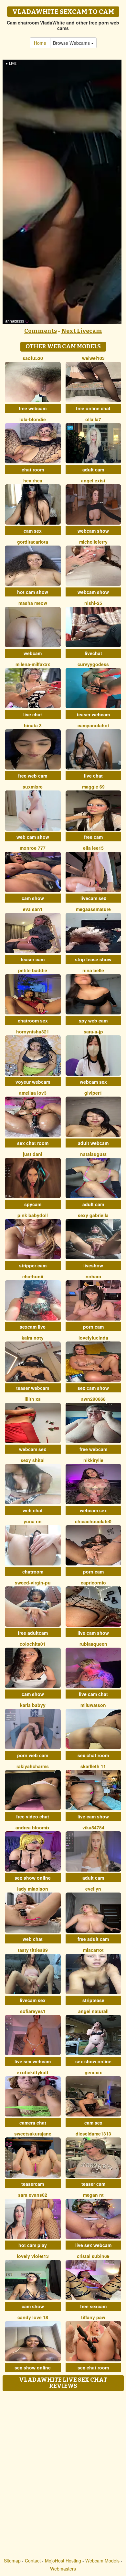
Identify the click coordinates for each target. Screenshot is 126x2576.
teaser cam (33, 959)
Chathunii (33, 1276)
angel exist (93, 480)
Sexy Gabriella (93, 1215)
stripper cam (33, 1265)
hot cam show (33, 592)
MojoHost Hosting (63, 2561)
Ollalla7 (93, 419)
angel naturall (93, 2011)
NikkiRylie (93, 1460)
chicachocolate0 (93, 1521)
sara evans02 (33, 2195)
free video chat (33, 1816)
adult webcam (93, 1143)
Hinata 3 (33, 725)
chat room (33, 470)
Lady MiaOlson (33, 1889)
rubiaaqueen (93, 1644)
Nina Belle (93, 970)
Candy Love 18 (33, 2317)
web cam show (33, 837)
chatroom (33, 1572)
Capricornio (93, 1583)
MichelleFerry (93, 542)
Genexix (93, 2072)
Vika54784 (93, 1827)
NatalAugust (93, 1154)
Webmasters (63, 2569)
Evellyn (93, 1889)
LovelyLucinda (93, 1338)
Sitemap (12, 2561)
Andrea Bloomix (33, 1827)
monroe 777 (33, 848)
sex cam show (93, 1388)
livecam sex (93, 898)
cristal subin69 (93, 2256)
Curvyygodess (93, 664)
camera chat (33, 2123)
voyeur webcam (33, 1082)
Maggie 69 (93, 787)
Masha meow (33, 603)
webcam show (93, 531)
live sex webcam (33, 2061)
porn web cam (33, 1755)
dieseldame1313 (93, 2134)
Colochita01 (33, 1644)
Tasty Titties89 (33, 1950)
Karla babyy (33, 1705)
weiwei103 (93, 358)
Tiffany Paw (93, 2317)
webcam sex (93, 1082)
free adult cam (93, 1939)
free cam (93, 837)
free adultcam (33, 1633)
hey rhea (33, 480)
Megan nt (93, 2195)
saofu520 (33, 358)
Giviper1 (93, 1093)
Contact (33, 2561)
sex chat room (33, 1143)
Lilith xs (33, 1399)
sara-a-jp (93, 1031)
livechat (93, 653)
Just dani (33, 1154)
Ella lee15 (93, 848)
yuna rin (33, 1521)
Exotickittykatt (33, 2072)
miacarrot (93, 1950)
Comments (41, 331)
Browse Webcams (72, 43)
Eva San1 (33, 909)
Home (40, 43)
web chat (33, 1510)
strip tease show (93, 959)
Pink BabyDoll (33, 1215)
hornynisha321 (33, 1031)
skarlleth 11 (93, 1766)
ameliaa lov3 (33, 1093)
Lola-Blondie (33, 419)
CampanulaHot (93, 725)
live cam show (93, 1633)
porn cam (93, 1327)
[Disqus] (63, 2475)
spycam (33, 1204)
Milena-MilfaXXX (33, 664)
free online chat (93, 408)
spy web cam (93, 1021)
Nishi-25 (93, 603)
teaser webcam (93, 714)
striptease (93, 2000)
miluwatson (93, 1705)
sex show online (33, 1878)
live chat (33, 714)
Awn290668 (93, 1399)
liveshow (93, 1265)
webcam (33, 653)
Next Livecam (82, 331)
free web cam (33, 776)
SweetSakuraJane (33, 2134)
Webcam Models (102, 2561)
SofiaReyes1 (33, 2011)
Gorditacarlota (33, 542)
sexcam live (33, 1327)
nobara (93, 1276)
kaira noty (33, 1338)
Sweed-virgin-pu (33, 1583)
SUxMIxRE (33, 787)
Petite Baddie (33, 970)
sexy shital (33, 1460)
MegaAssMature (93, 909)
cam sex (33, 531)
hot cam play (33, 2245)
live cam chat (93, 1694)
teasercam (33, 2184)
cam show (33, 898)
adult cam (93, 470)
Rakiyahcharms (33, 1766)
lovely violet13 (33, 2256)
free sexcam (93, 2306)
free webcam (33, 408)
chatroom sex (33, 1021)
